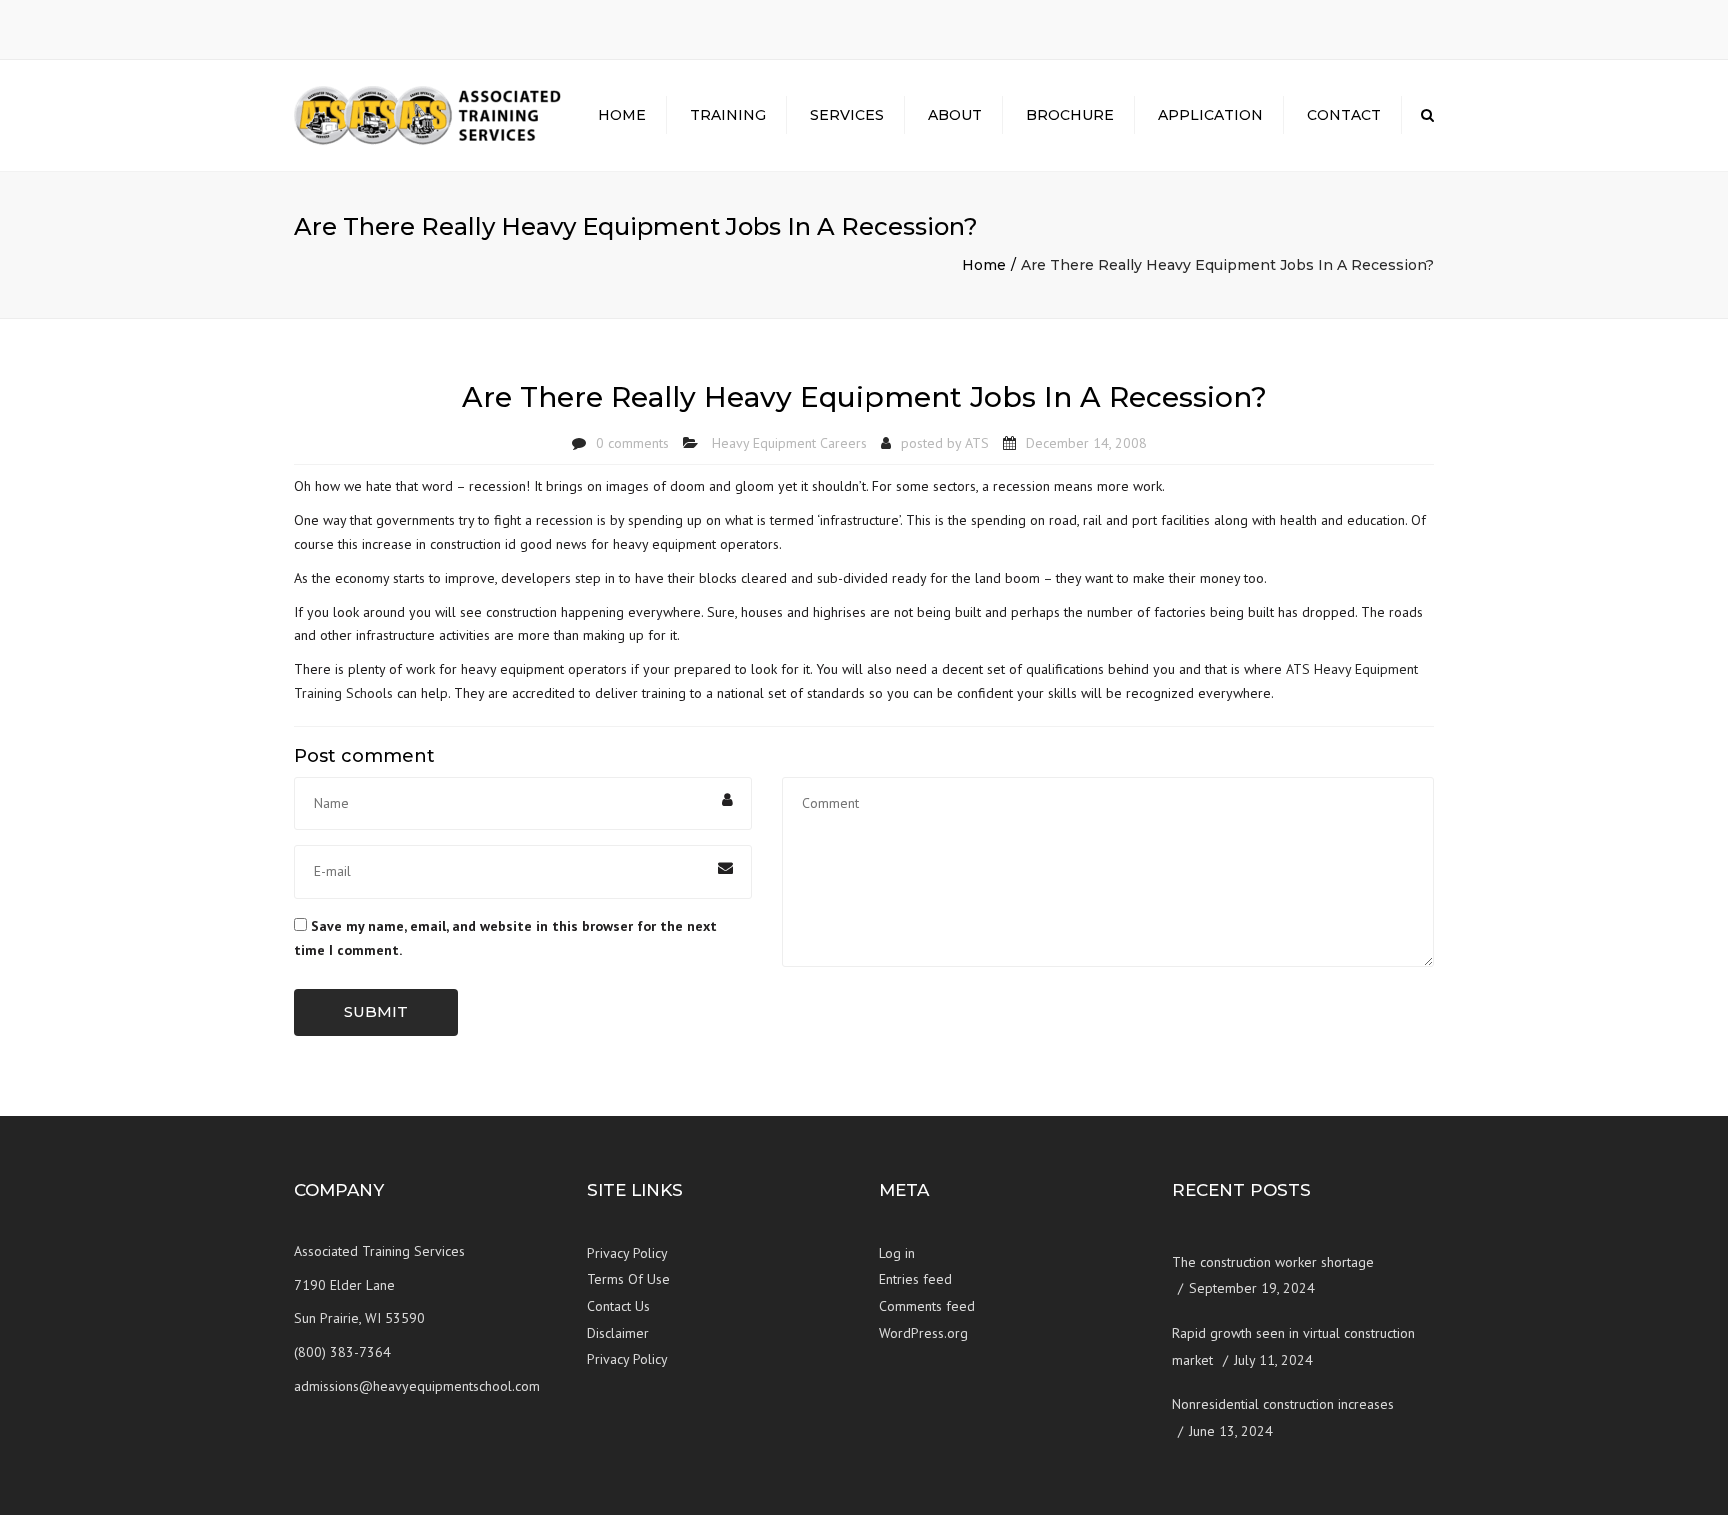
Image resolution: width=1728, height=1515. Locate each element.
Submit (376, 1011)
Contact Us (618, 1306)
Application (1210, 115)
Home (622, 115)
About (955, 115)
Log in (897, 1253)
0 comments (632, 443)
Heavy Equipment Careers (789, 443)
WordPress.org (923, 1333)
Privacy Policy (627, 1253)
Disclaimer (618, 1333)
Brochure (1070, 115)
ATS (977, 443)
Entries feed (915, 1279)
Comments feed (927, 1306)
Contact (1344, 115)
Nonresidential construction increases (1283, 1404)
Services (847, 115)
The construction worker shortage (1273, 1262)
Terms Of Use (628, 1279)
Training (728, 115)
